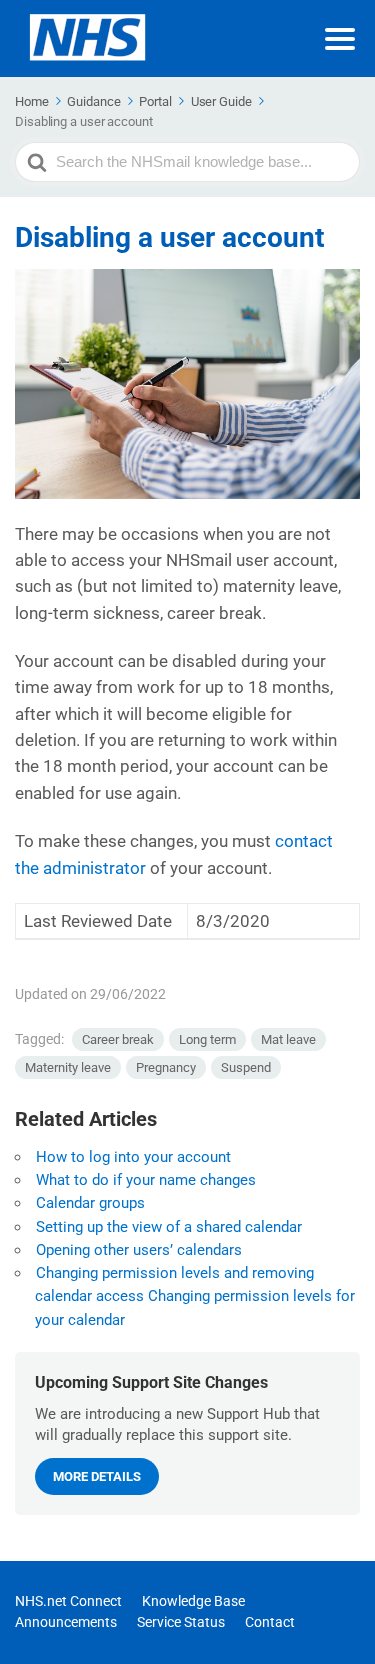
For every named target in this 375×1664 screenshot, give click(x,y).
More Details (97, 1476)
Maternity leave (68, 1067)
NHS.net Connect (68, 1601)
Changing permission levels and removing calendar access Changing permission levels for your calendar (195, 1296)
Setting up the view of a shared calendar (169, 1227)
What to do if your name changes (146, 1180)
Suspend (246, 1067)
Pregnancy (166, 1067)
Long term (207, 1039)
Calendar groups (90, 1203)
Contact (270, 1622)
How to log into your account (133, 1157)
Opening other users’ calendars (139, 1250)
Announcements (66, 1622)
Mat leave (288, 1039)
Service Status (181, 1622)
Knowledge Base (193, 1601)
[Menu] (340, 39)
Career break (118, 1039)
